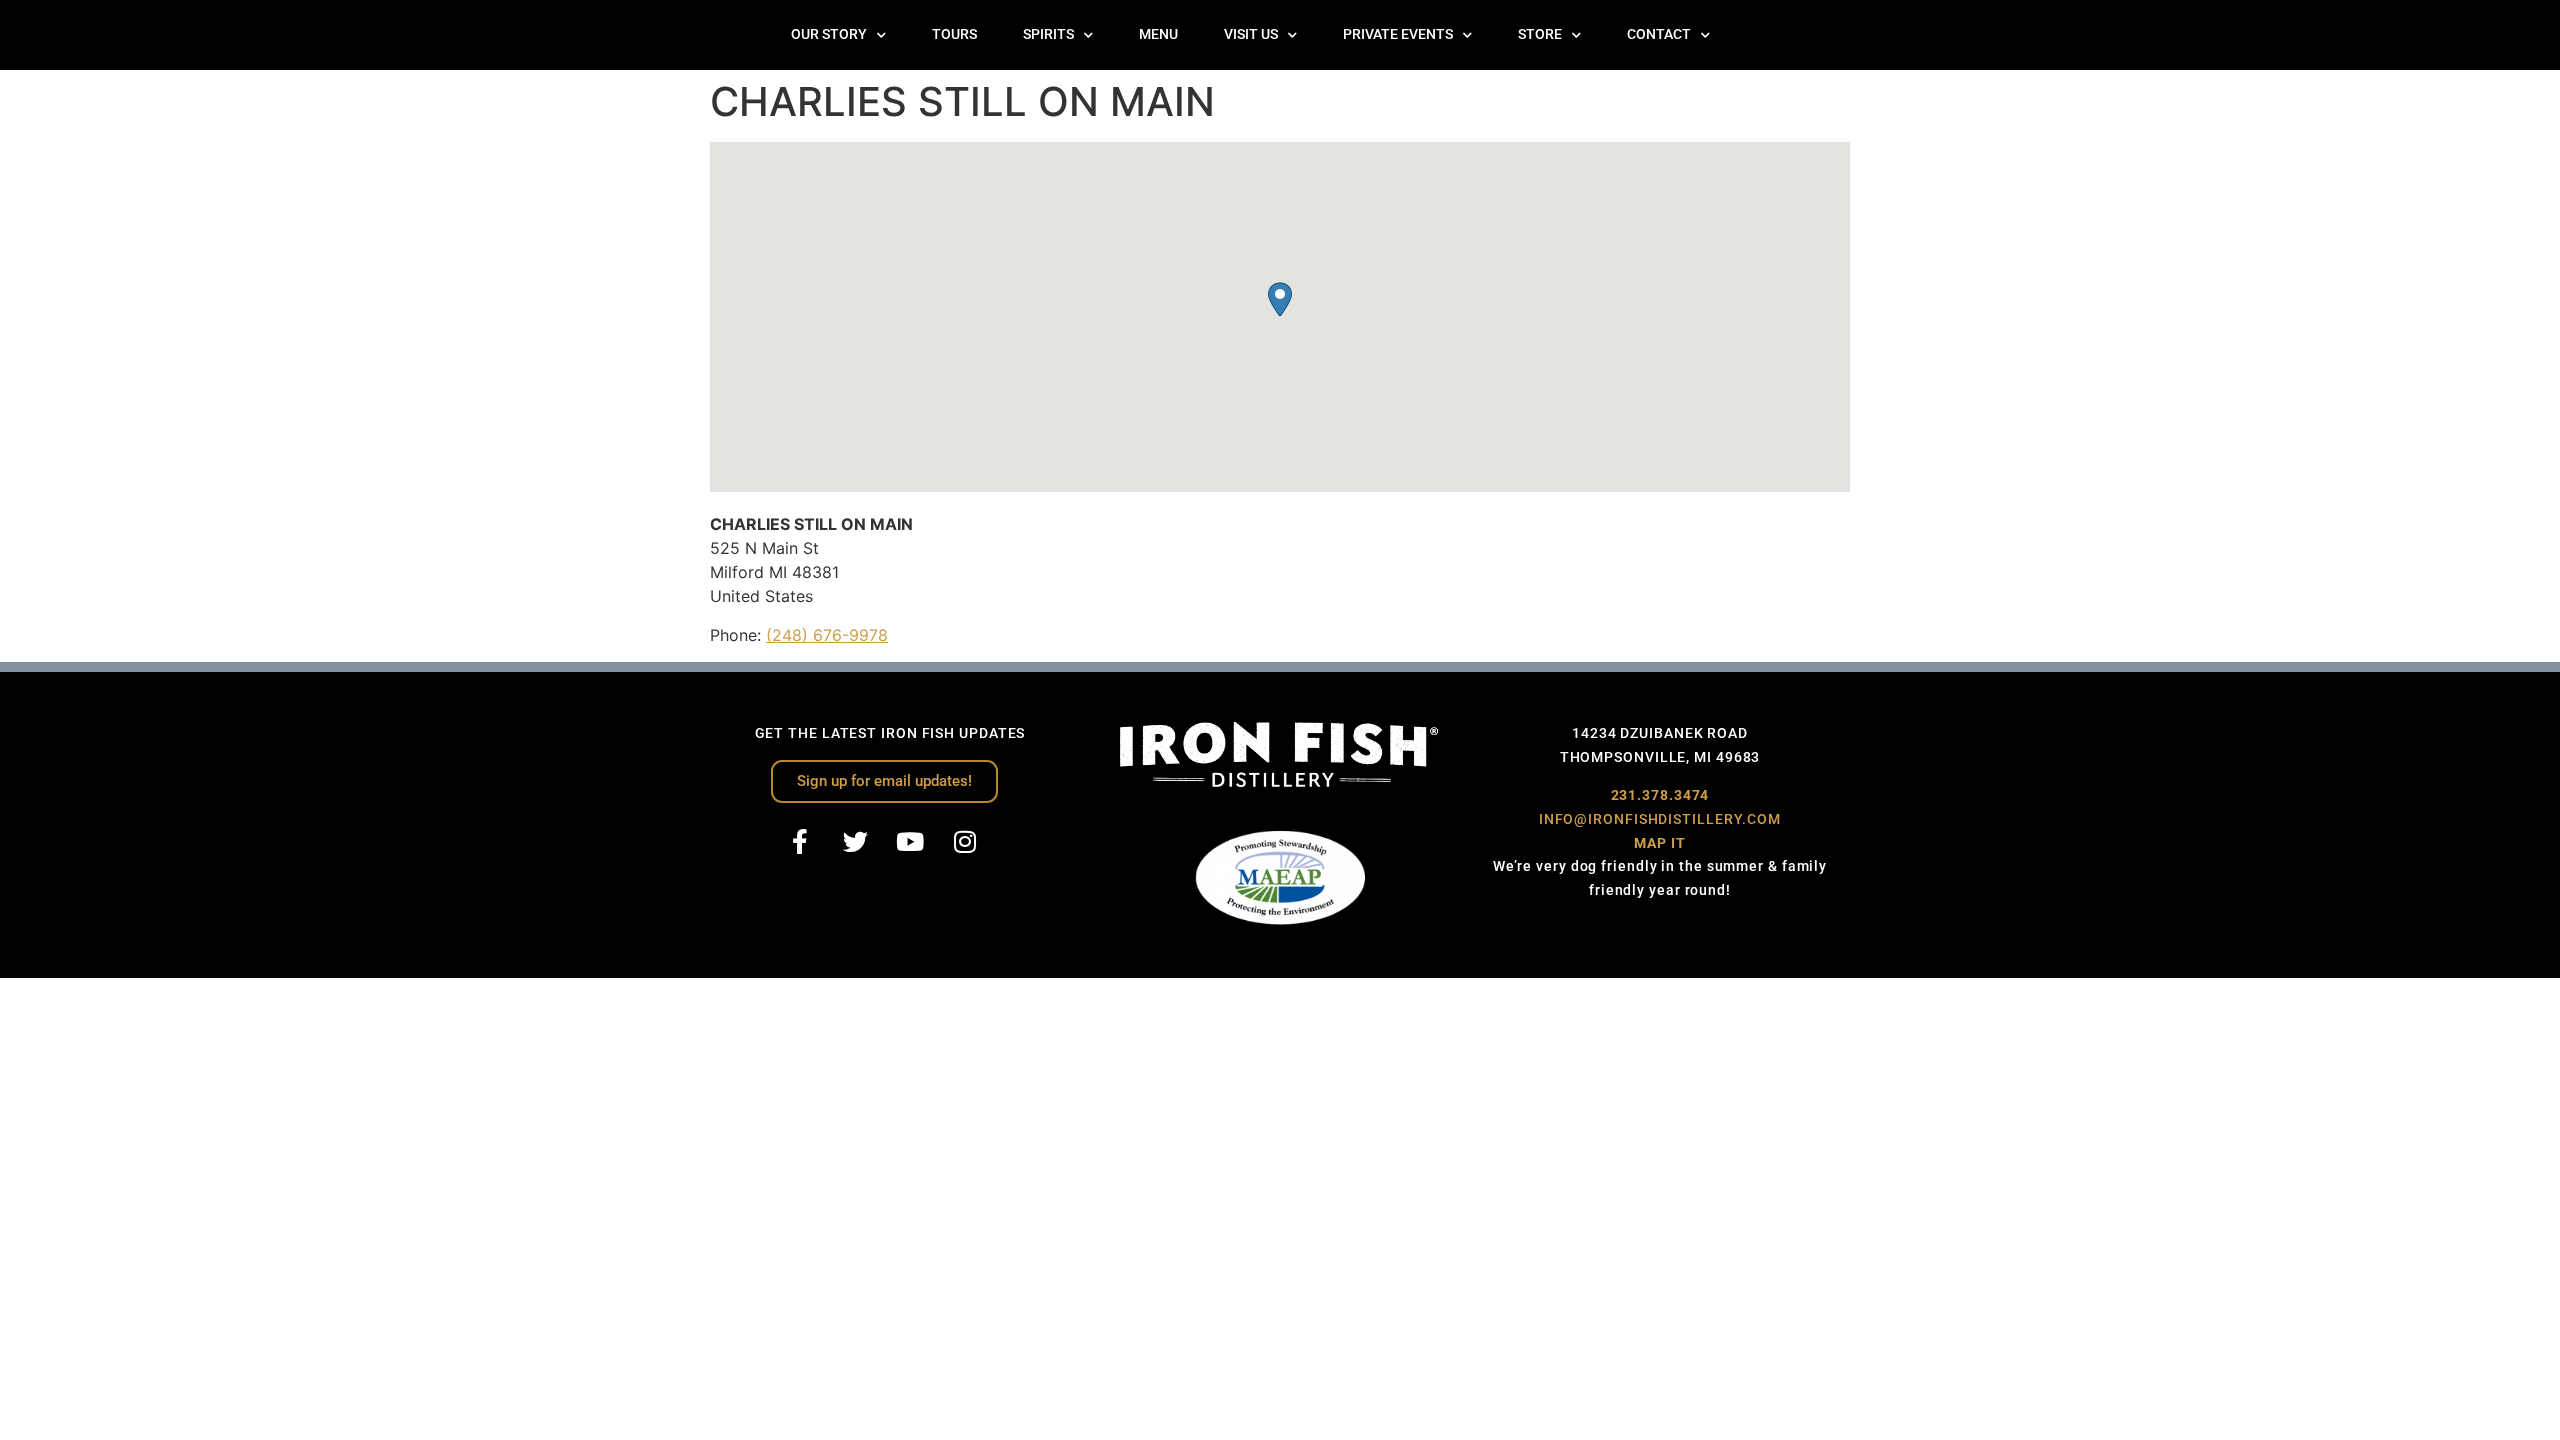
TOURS (954, 34)
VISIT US (1251, 34)
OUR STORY (829, 34)
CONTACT (1659, 34)
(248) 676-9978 (827, 635)
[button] (1280, 299)
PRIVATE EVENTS (1398, 34)
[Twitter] (855, 842)
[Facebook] (800, 842)
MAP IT (1659, 843)
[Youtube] (910, 842)
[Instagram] (965, 842)
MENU (1158, 34)
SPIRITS (1048, 34)
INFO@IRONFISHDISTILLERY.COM (1660, 819)
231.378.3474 (1660, 795)
